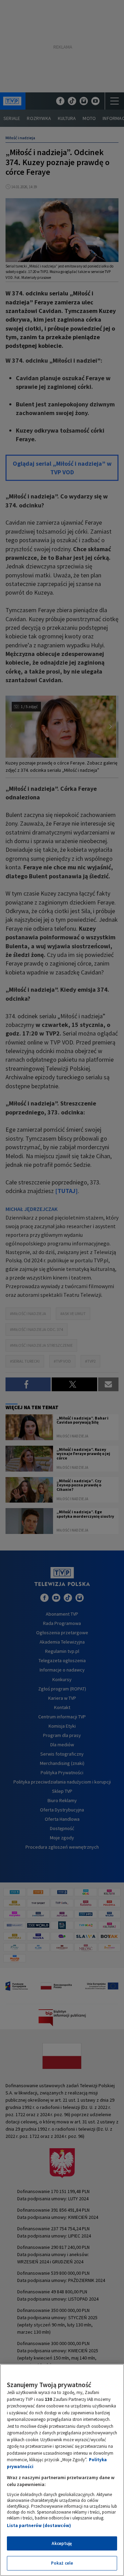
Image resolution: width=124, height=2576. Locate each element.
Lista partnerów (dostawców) (39, 2526)
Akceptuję (62, 2543)
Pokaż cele (62, 2563)
